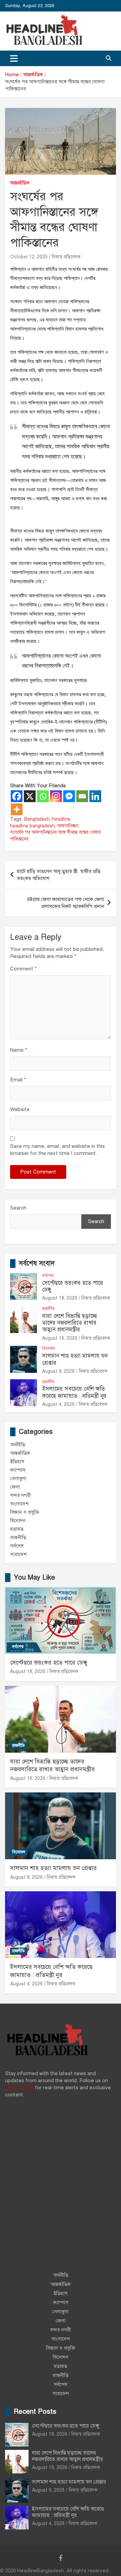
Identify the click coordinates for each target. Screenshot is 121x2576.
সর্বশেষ (48, 1276)
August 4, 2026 (58, 1404)
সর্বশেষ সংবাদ (37, 1263)
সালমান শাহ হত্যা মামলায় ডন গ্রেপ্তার (75, 1359)
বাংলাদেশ (19, 1504)
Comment (24, 969)
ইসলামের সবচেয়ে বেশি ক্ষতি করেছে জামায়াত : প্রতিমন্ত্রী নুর (74, 1392)
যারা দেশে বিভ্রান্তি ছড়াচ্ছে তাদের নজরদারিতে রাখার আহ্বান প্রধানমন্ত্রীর (70, 1323)
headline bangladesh (32, 826)
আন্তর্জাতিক (20, 183)
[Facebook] (17, 796)
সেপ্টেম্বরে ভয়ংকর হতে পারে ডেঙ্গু (73, 1286)
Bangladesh (37, 819)
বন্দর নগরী (21, 1495)
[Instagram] (56, 796)
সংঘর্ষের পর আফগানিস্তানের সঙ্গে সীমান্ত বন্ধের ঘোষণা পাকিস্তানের (55, 836)
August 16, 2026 (60, 1338)
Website (20, 1109)
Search (18, 1208)
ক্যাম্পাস (18, 1470)
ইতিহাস (17, 1462)
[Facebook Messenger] (69, 796)
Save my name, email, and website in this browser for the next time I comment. (57, 1150)
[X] (30, 796)
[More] (17, 809)
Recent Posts (35, 2412)
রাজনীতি (48, 1309)
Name (19, 1050)
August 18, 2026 (60, 1298)
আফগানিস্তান (68, 826)
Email (18, 1080)
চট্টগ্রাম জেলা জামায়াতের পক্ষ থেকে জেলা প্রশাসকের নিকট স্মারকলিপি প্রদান (66, 903)
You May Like (34, 1577)
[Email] (82, 796)
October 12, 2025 (29, 257)
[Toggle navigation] (14, 58)
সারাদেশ (18, 1554)
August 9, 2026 (58, 1371)
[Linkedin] (95, 796)
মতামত (17, 1529)
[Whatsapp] (43, 796)
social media (19, 2088)
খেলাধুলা (18, 1478)
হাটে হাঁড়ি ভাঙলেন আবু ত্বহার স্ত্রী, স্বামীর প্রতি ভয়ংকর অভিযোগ (59, 875)
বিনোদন (49, 1349)
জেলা (15, 1487)
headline (61, 819)
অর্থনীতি (18, 1445)
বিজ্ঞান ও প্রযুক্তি (25, 1512)
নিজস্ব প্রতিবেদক (66, 257)
